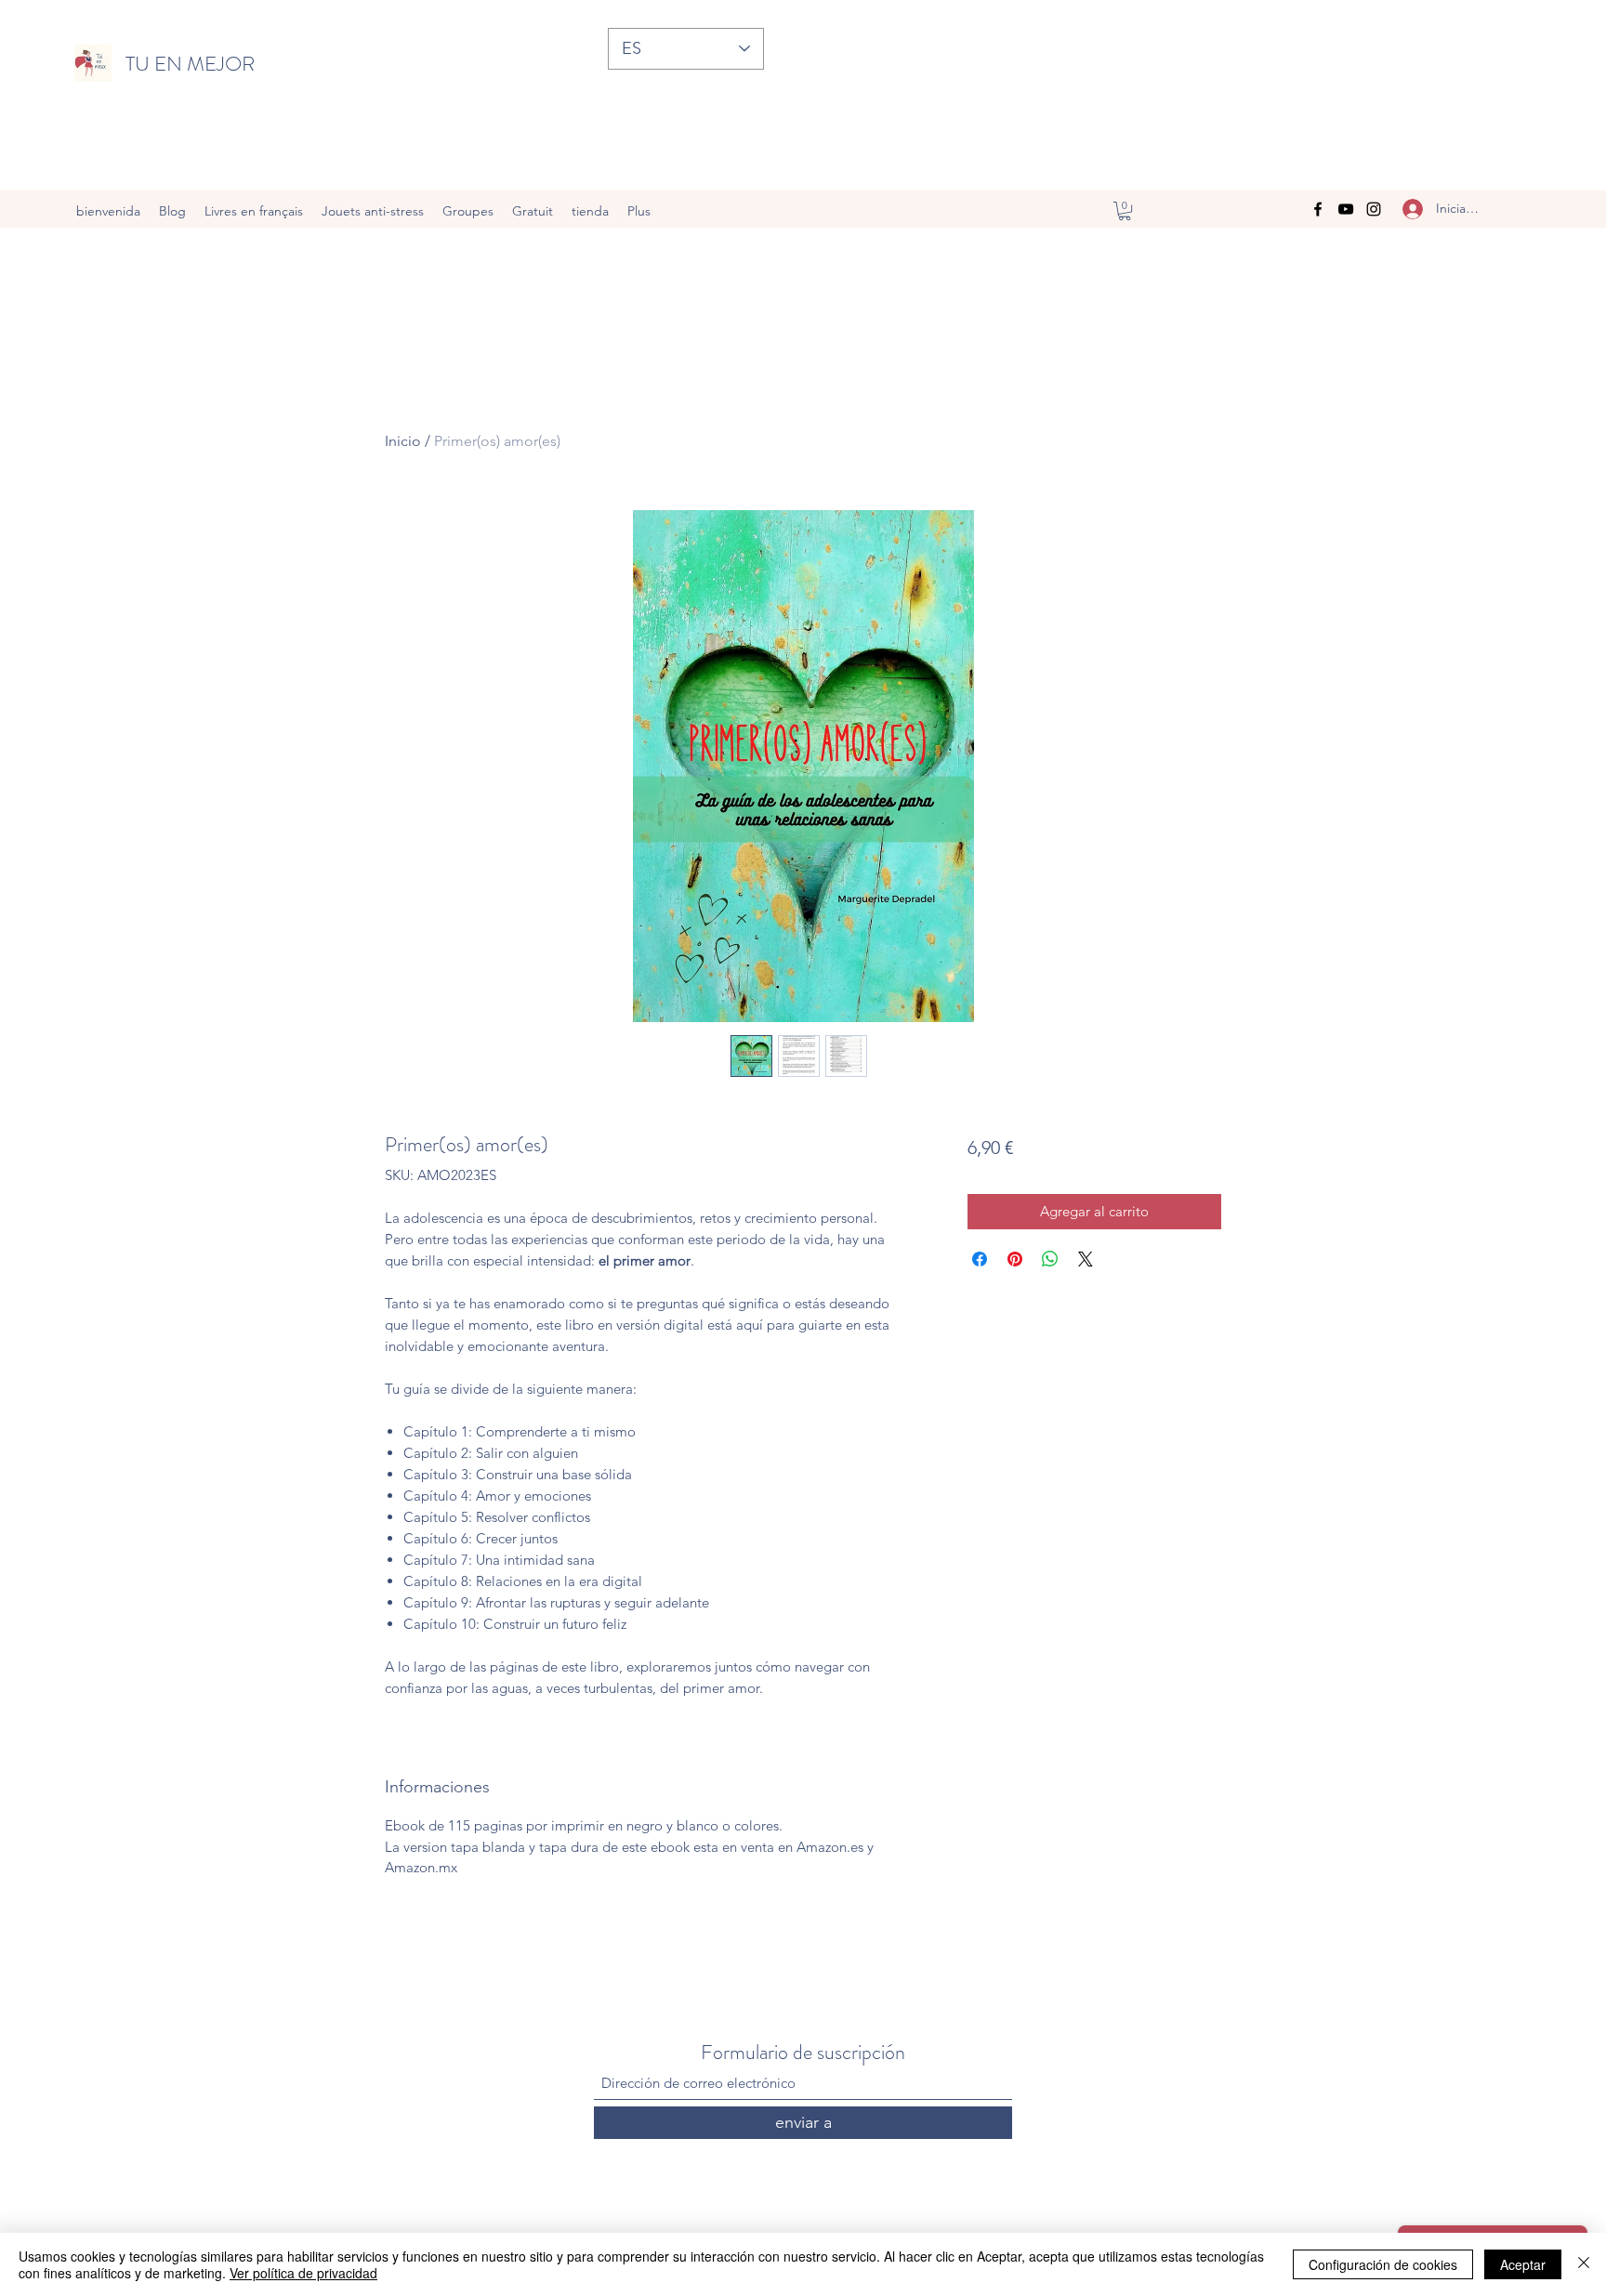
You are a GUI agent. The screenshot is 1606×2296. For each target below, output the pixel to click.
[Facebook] (1318, 209)
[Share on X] (1086, 1259)
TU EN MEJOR (190, 64)
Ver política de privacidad (303, 2273)
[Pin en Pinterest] (1015, 1259)
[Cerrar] (1584, 2264)
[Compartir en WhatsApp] (1050, 1259)
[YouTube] (1346, 209)
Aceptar (1523, 2264)
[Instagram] (1374, 209)
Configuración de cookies (1383, 2264)
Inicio (403, 441)
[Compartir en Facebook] (980, 1259)
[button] (1125, 211)
